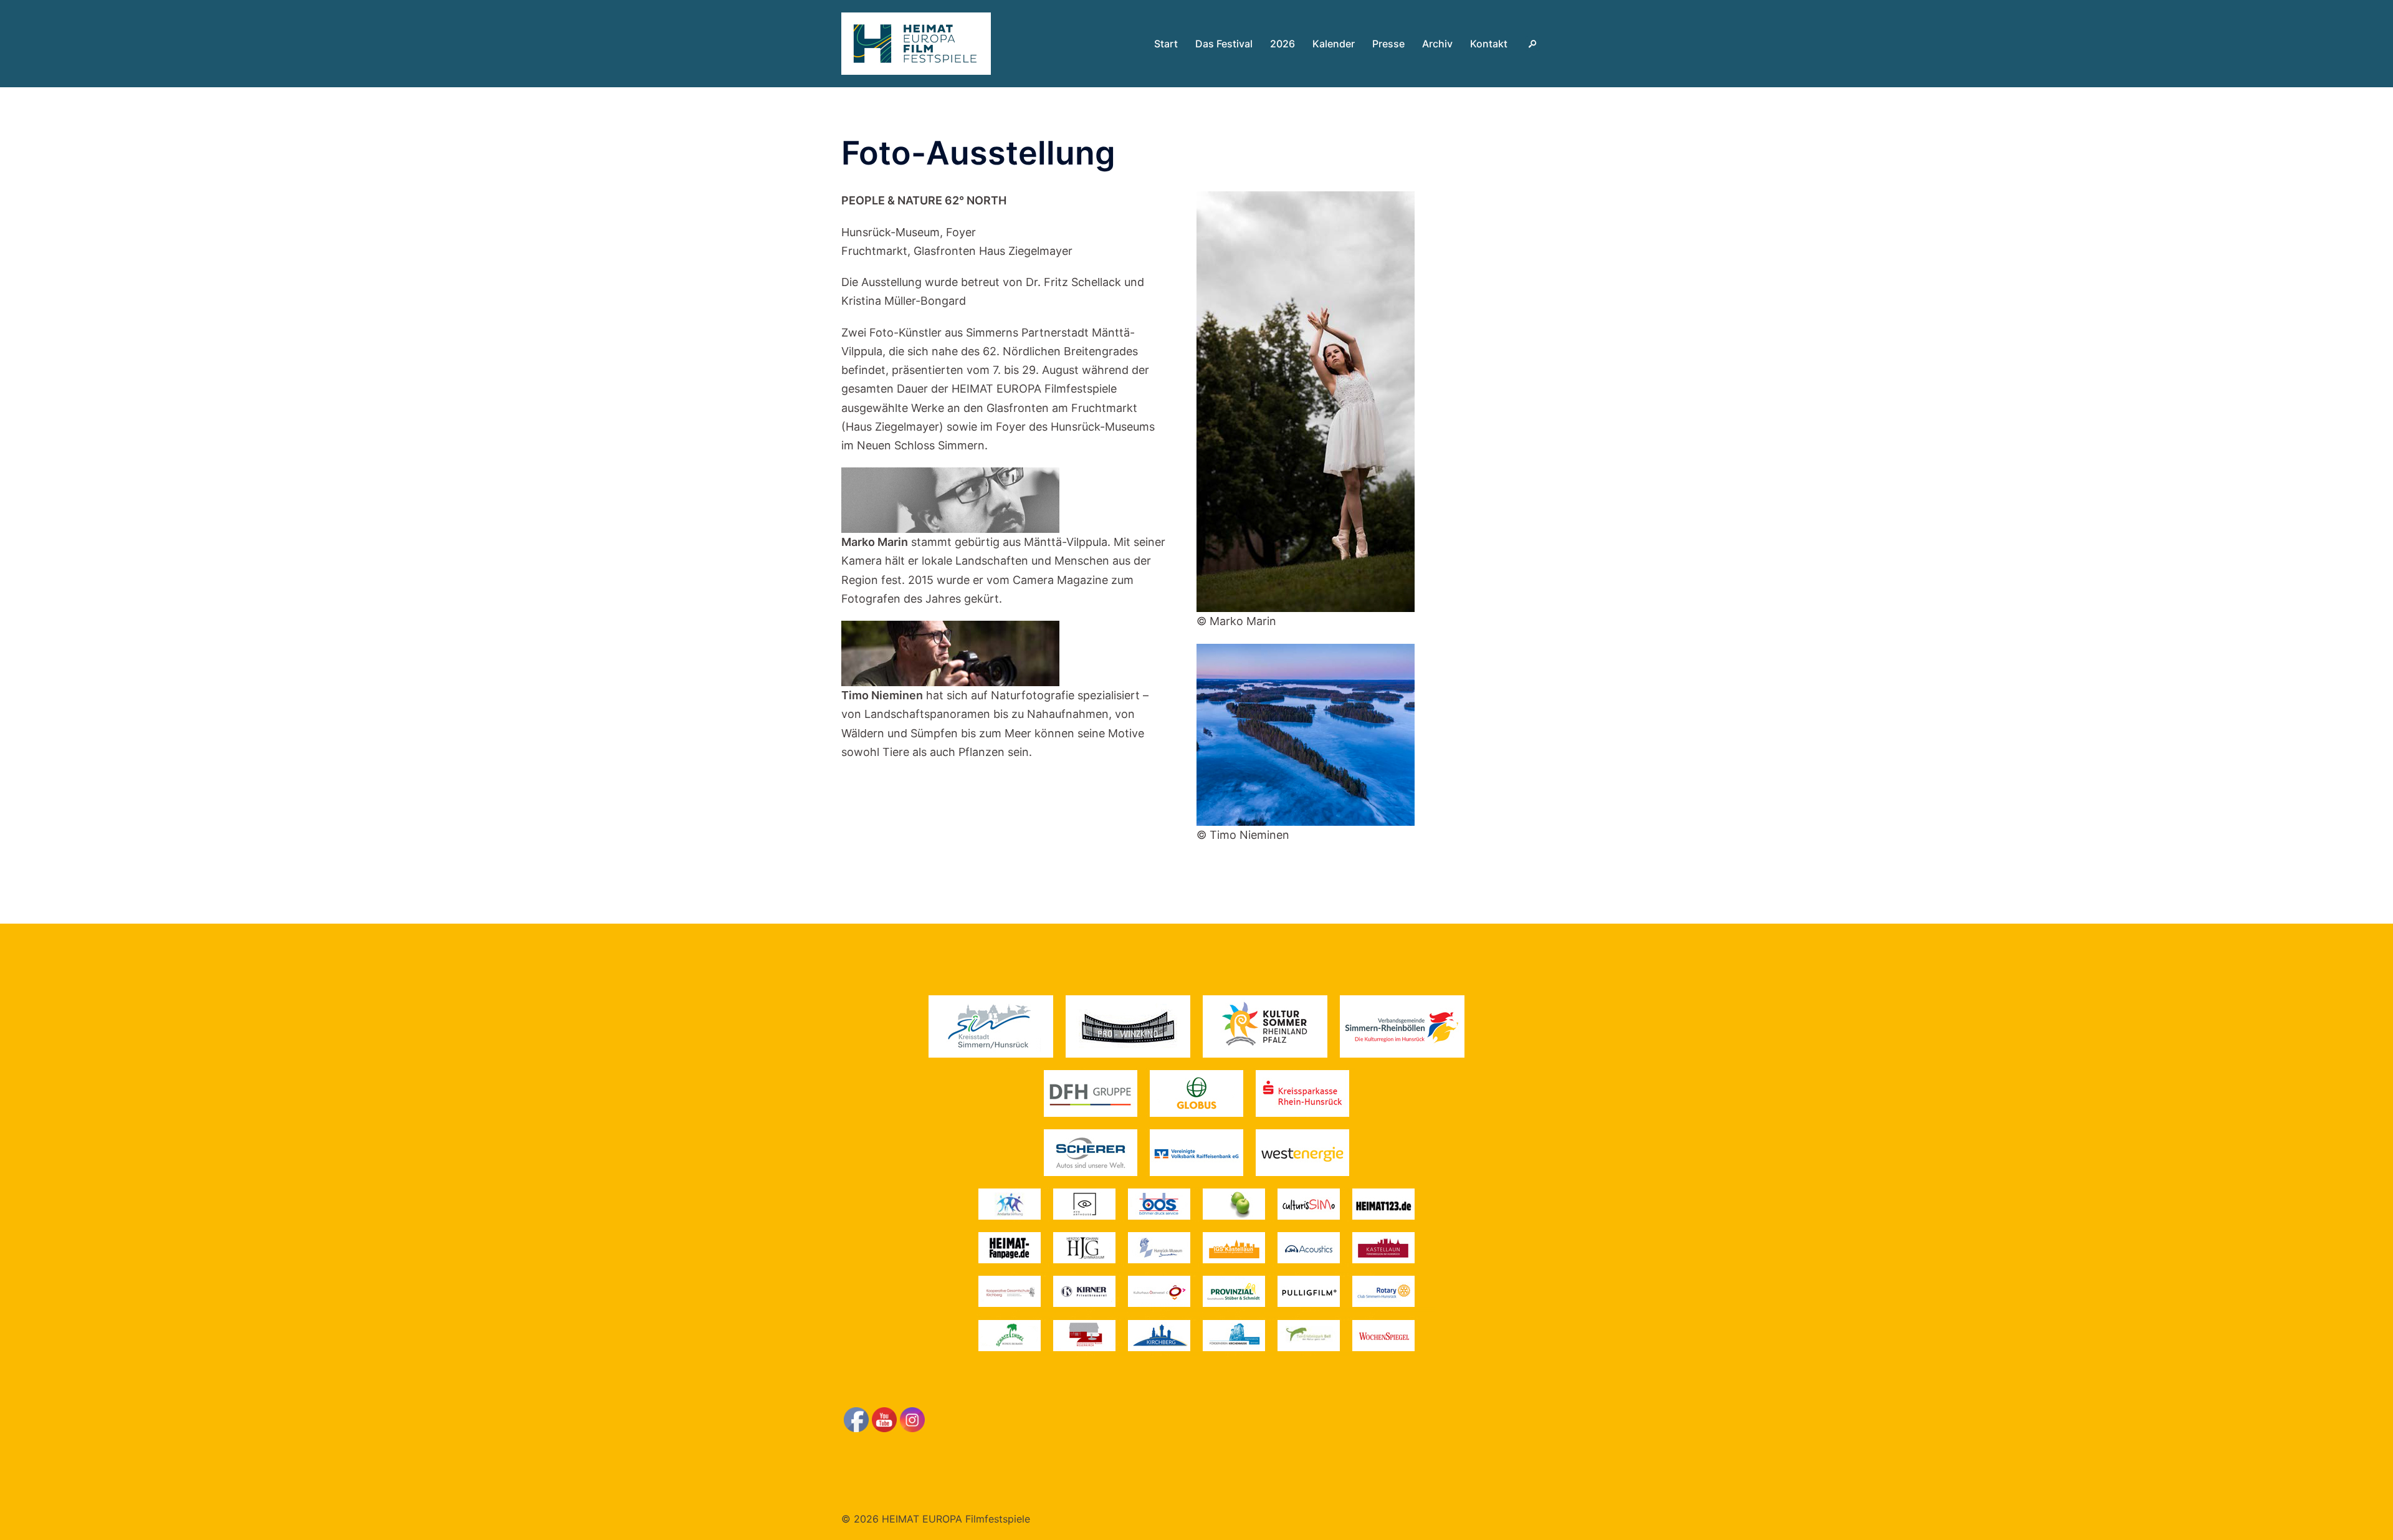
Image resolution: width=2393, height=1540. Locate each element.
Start (1166, 44)
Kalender (1334, 44)
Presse (1388, 44)
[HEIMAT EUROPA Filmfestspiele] (916, 43)
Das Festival (1224, 44)
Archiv (1437, 44)
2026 (1282, 44)
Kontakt (1489, 44)
